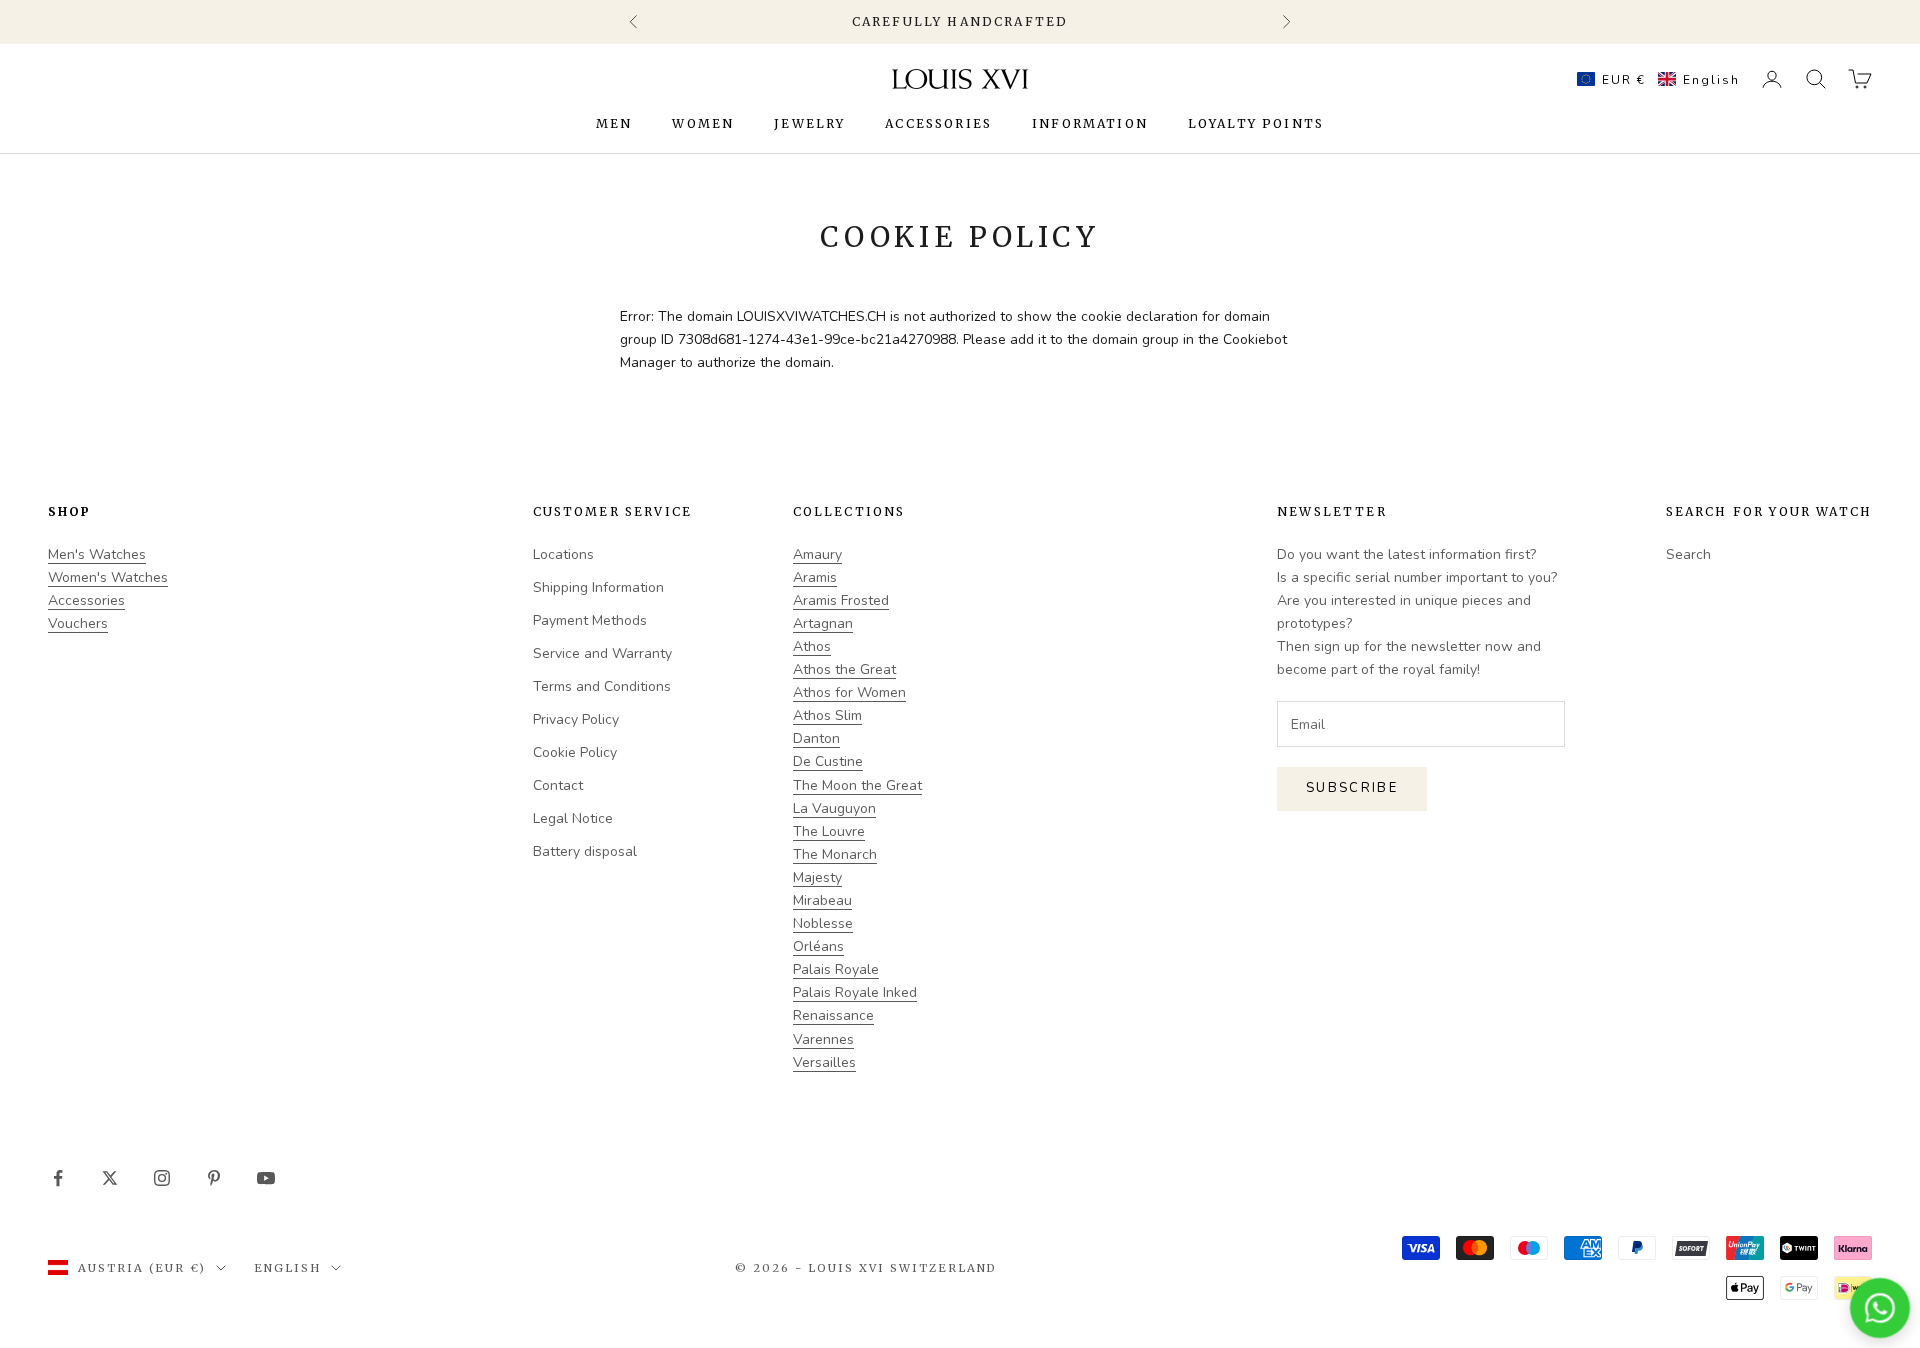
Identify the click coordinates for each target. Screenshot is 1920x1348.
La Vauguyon (834, 808)
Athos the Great (844, 669)
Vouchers (78, 623)
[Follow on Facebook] (58, 1178)
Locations (563, 554)
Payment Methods (590, 620)
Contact (558, 785)
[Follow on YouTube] (266, 1178)
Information (1090, 123)
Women (703, 123)
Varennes (823, 1039)
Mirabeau (822, 900)
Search (1688, 554)
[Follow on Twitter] (110, 1178)
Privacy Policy (576, 719)
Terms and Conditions (602, 686)
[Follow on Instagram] (162, 1178)
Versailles (824, 1062)
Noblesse (823, 923)
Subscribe (1352, 788)
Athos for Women (849, 692)
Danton (816, 738)
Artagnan (823, 623)
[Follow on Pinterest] (214, 1178)
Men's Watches (97, 554)
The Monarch (835, 854)
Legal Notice (573, 818)
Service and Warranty (602, 653)
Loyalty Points (1256, 123)
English (287, 1268)
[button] (1653, 79)
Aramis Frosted (841, 600)
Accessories (938, 123)
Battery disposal (585, 851)
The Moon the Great (857, 785)
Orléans (818, 946)
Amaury (817, 554)
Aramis (815, 577)
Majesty (817, 877)
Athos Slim (827, 715)
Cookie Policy (575, 752)
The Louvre (829, 831)
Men (614, 123)
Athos (812, 646)
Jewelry (809, 123)
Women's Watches (108, 577)
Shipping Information (598, 587)
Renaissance (833, 1015)
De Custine (828, 761)
